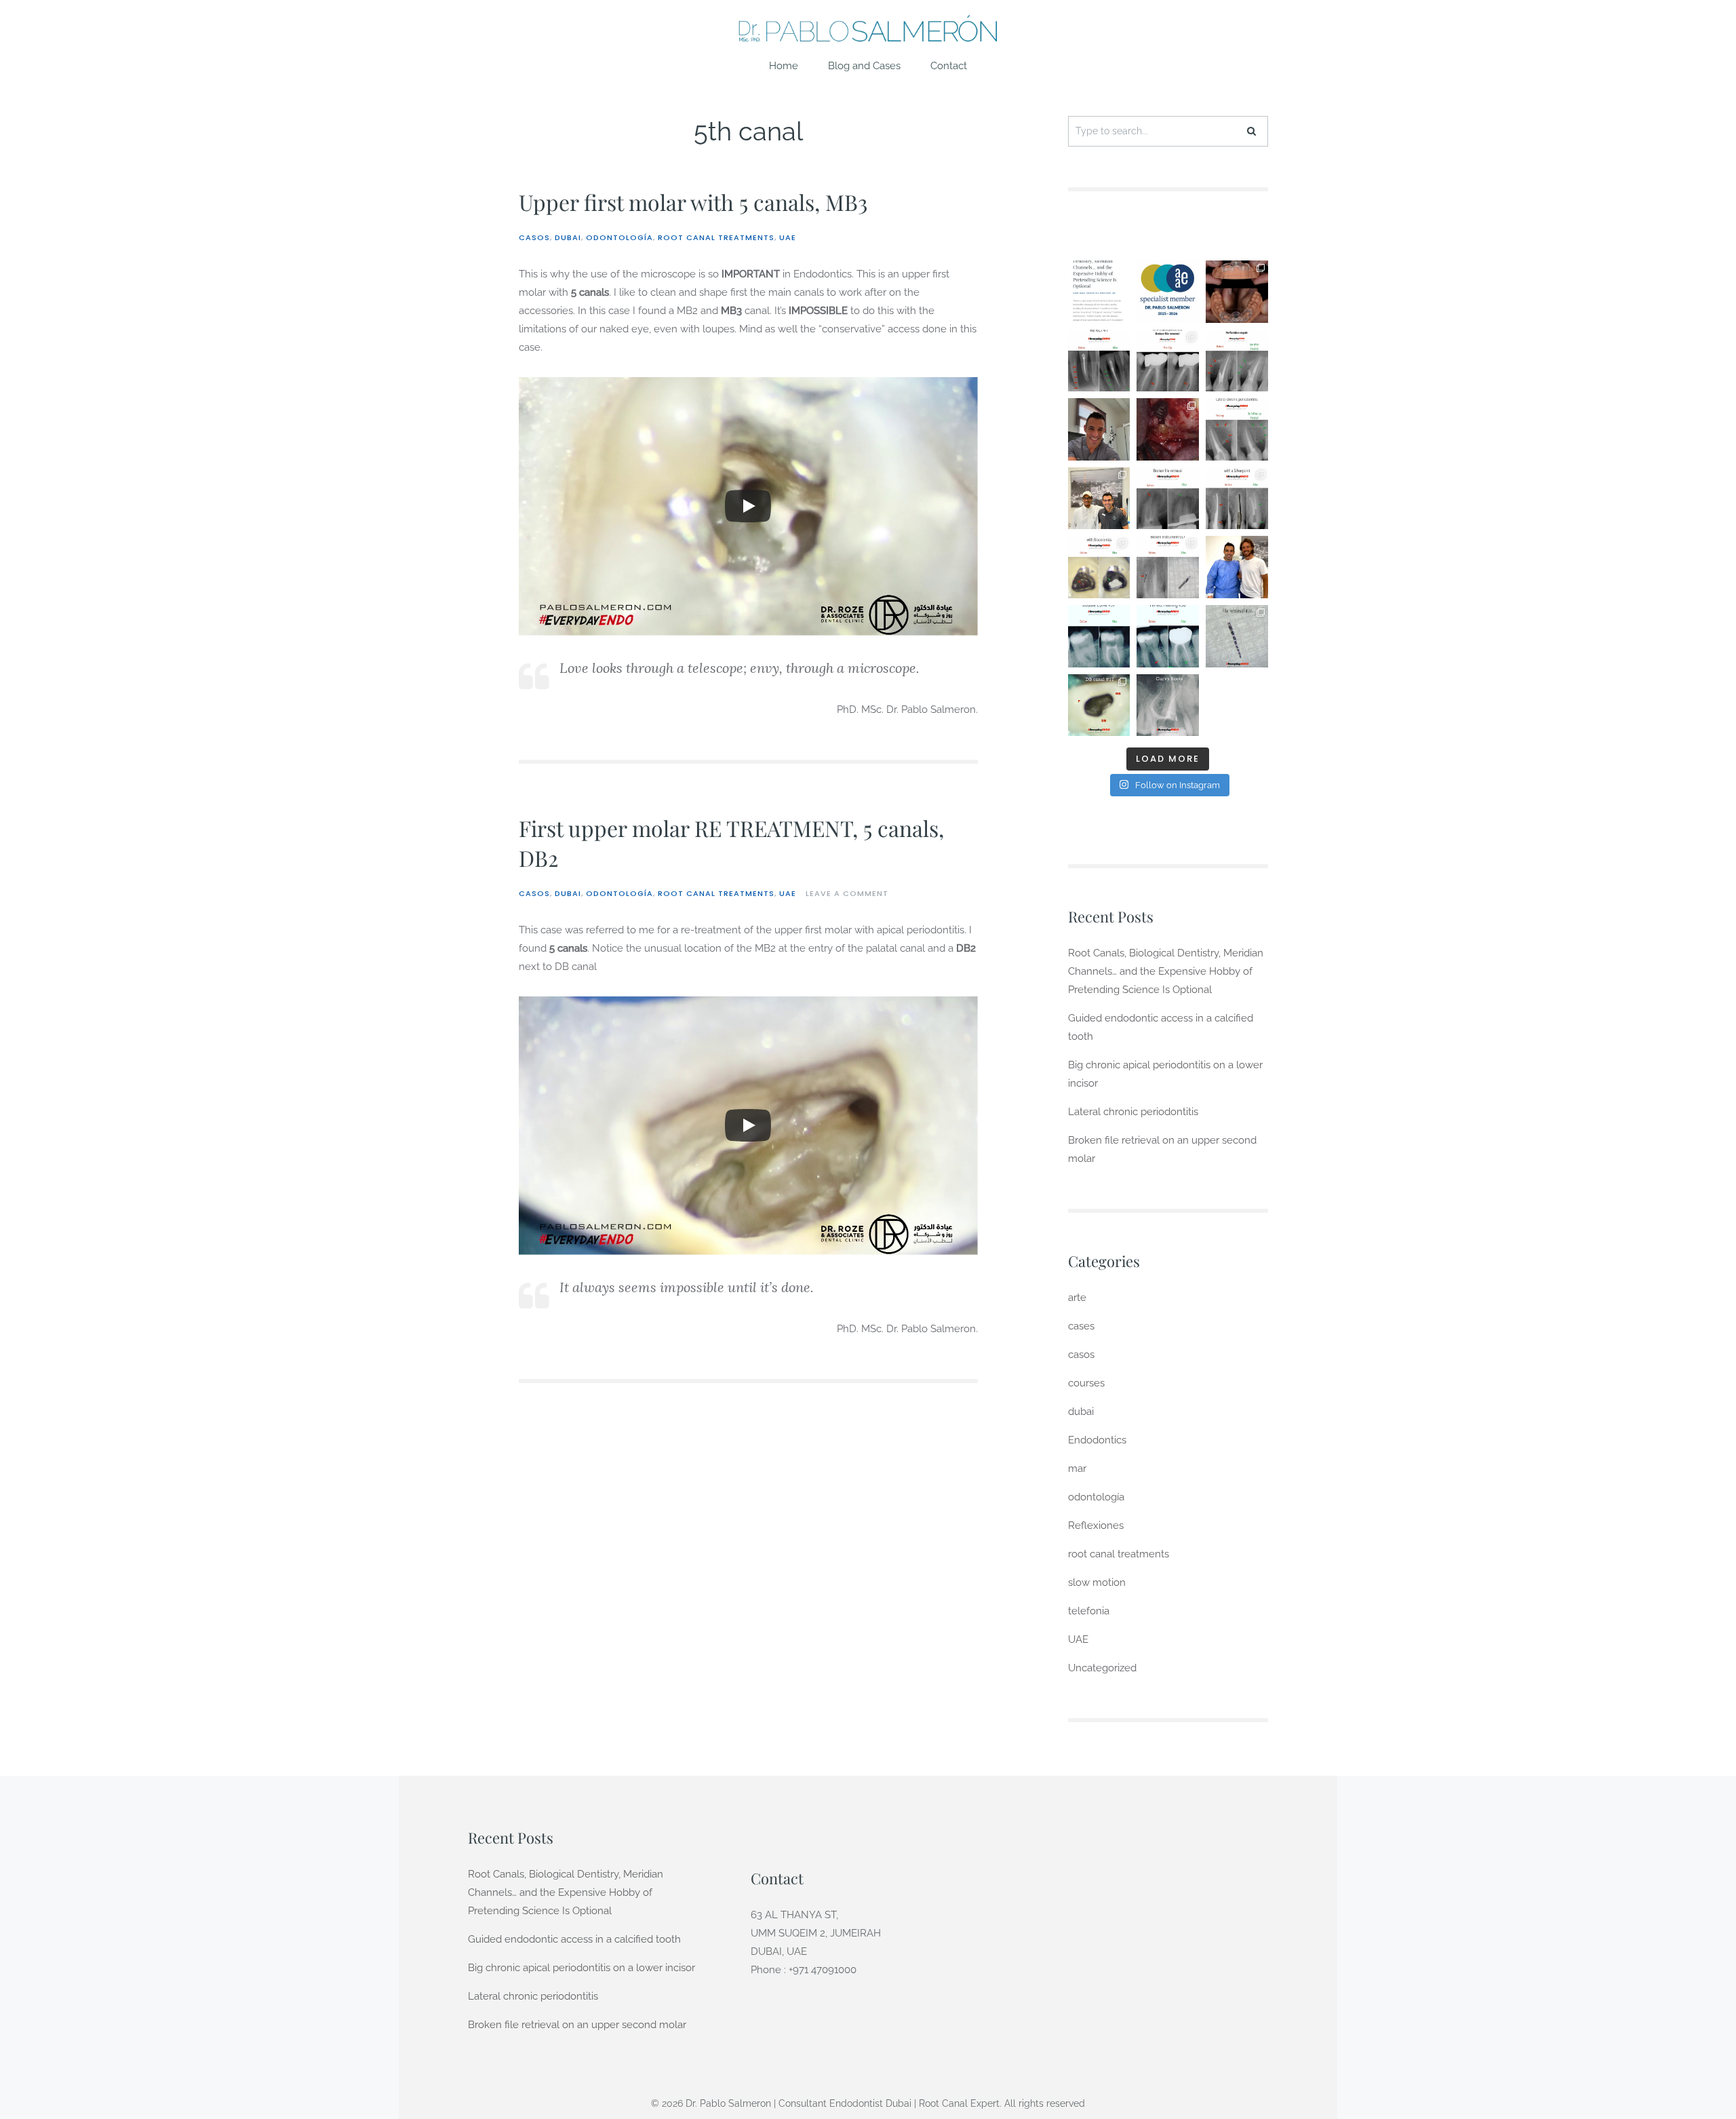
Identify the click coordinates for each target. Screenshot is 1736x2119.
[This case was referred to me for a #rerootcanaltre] (1237, 429)
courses (1086, 1383)
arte (1077, 1298)
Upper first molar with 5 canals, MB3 (693, 202)
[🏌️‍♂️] (1237, 567)
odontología (619, 237)
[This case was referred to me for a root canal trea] (1237, 292)
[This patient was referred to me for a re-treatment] (1168, 567)
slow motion (1097, 1582)
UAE (788, 237)
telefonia (1089, 1611)
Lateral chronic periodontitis (1133, 1112)
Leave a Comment (847, 893)
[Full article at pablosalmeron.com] (1099, 292)
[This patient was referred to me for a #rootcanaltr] (1099, 567)
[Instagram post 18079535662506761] (1099, 429)
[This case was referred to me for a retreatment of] (1237, 361)
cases (1081, 1326)
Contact (949, 66)
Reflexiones (1096, 1525)
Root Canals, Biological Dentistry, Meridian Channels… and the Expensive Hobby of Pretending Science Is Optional (1166, 971)
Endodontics (1097, 1440)
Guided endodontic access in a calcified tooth (574, 1939)
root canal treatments (716, 237)
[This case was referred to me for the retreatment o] (1099, 361)
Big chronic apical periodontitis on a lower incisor (581, 1968)
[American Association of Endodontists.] (1168, 292)
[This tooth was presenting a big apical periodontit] (1168, 636)
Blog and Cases (864, 66)
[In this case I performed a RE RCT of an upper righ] (1099, 705)
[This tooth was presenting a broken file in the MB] (1237, 636)
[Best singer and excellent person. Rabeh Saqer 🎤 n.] (1099, 499)
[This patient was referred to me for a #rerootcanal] (1168, 499)
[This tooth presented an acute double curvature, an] (1168, 705)
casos (534, 237)
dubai (568, 237)
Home (784, 66)
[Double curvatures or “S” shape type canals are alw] (1099, 636)
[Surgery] (1168, 429)
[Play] (748, 506)
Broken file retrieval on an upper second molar (577, 2025)
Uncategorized (1102, 1668)
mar (1077, 1469)
